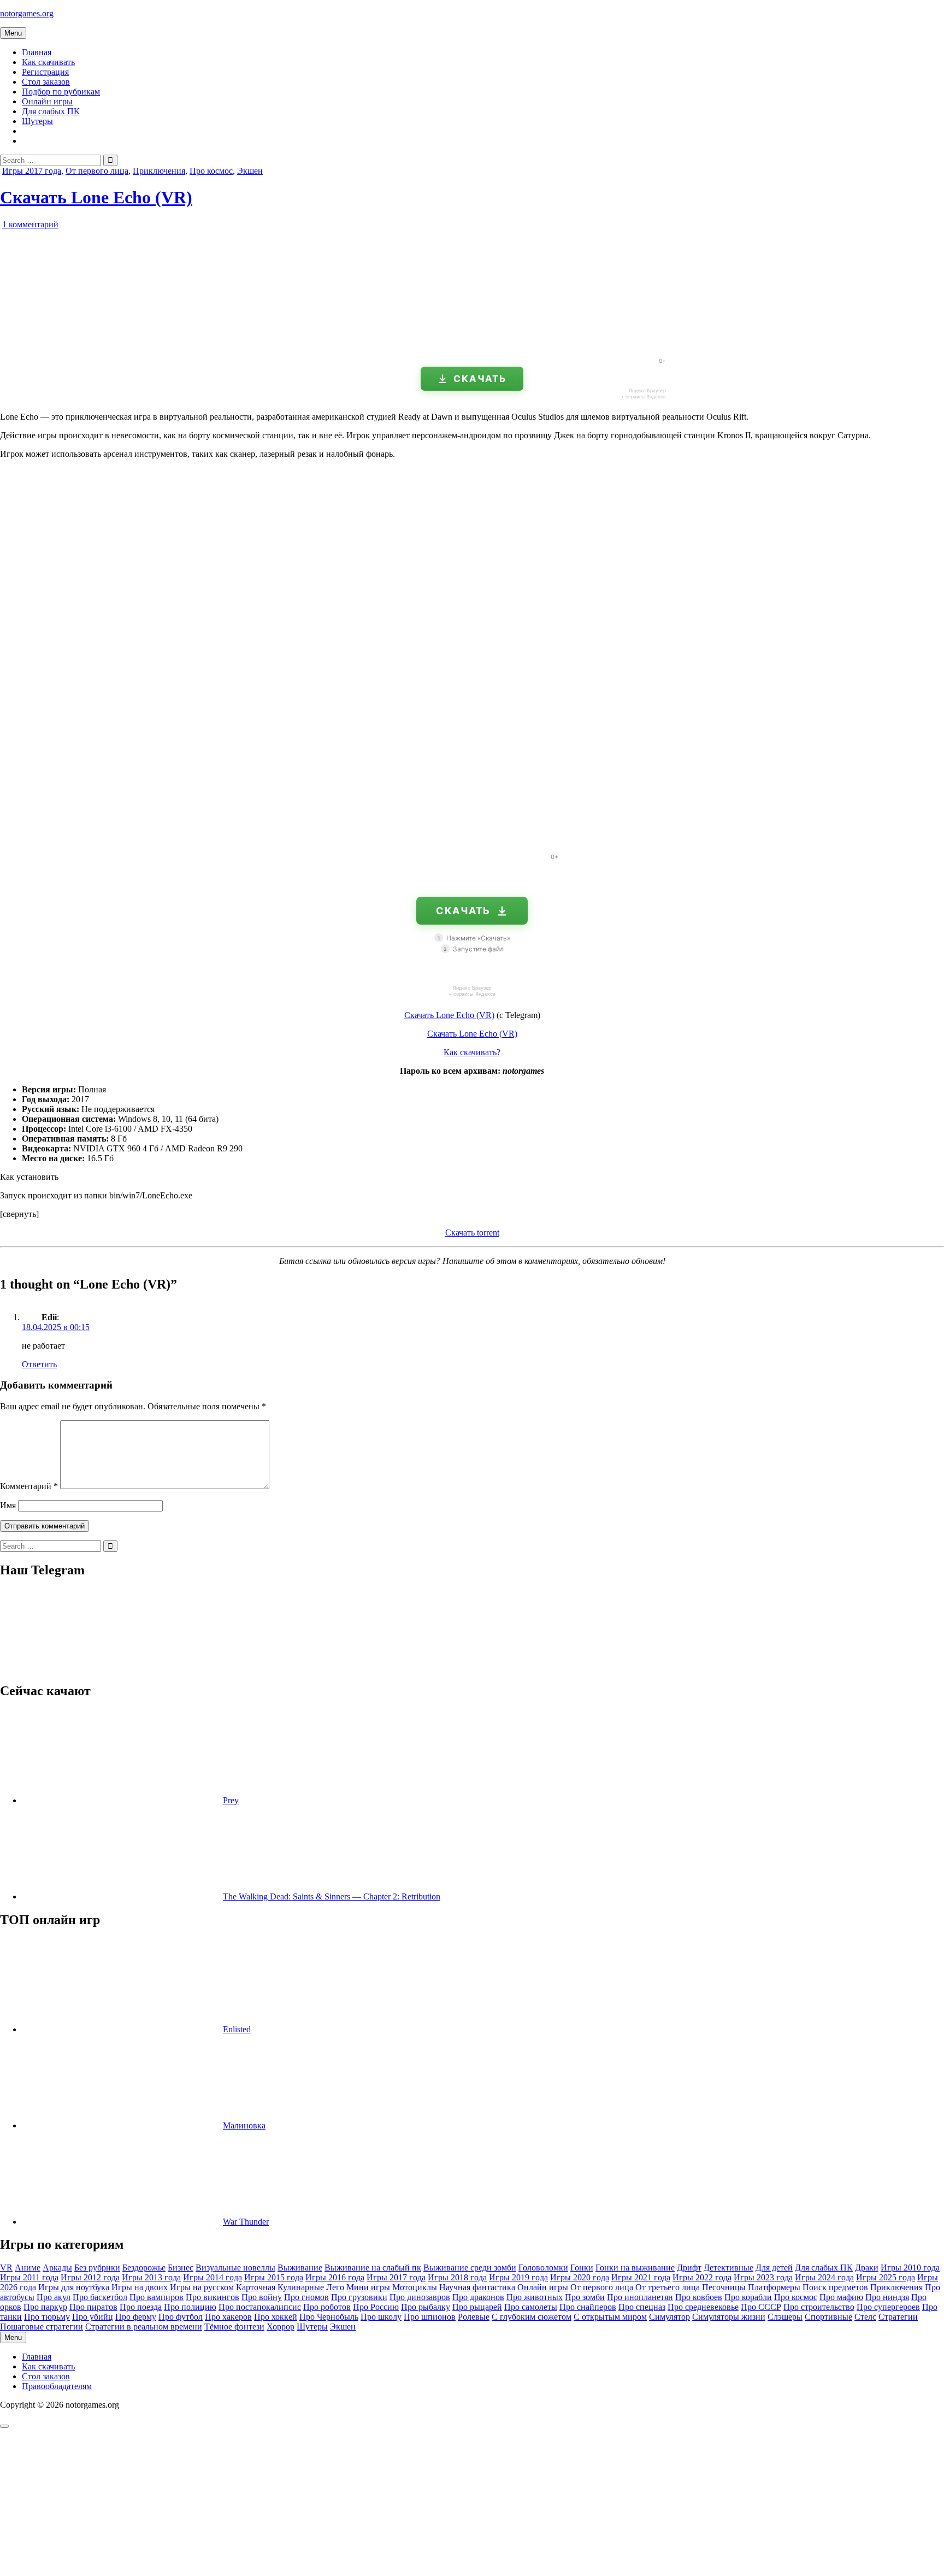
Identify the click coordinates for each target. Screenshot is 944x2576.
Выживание (300, 2268)
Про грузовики (359, 2297)
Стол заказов (46, 82)
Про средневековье (703, 2307)
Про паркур (45, 2307)
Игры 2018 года (457, 2277)
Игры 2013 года (151, 2277)
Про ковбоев (699, 2297)
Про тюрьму (47, 2317)
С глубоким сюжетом (532, 2317)
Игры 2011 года (29, 2277)
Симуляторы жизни (729, 2317)
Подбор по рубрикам (61, 92)
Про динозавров (420, 2297)
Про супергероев (888, 2307)
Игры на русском (202, 2287)
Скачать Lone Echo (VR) (96, 197)
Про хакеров (228, 2317)
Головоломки (543, 2268)
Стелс (865, 2317)
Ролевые (474, 2317)
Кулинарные (301, 2287)
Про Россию (376, 2307)
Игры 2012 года (90, 2277)
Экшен (250, 171)
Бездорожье (144, 2268)
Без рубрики (97, 2268)
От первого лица (97, 171)
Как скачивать (48, 62)
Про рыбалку (426, 2307)
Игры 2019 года (518, 2277)
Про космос (211, 171)
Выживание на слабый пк (373, 2268)
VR (6, 2268)
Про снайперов (588, 2307)
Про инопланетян (640, 2297)
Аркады (57, 2268)
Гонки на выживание (635, 2268)
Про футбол (181, 2317)
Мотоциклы (415, 2287)
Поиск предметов (835, 2287)
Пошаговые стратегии (42, 2327)
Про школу (381, 2317)
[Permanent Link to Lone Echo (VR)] (123, 345)
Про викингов (213, 2297)
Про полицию (190, 2307)
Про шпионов (430, 2317)
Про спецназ (642, 2307)
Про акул (54, 2297)
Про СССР (761, 2307)
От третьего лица (668, 2287)
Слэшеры (785, 2317)
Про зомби (585, 2297)
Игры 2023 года (763, 2277)
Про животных (535, 2297)
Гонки (582, 2268)
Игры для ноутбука (74, 2287)
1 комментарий (30, 224)
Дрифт (689, 2268)
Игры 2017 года (32, 171)
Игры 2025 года (886, 2277)
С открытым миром (610, 2317)
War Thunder (246, 2222)
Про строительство (819, 2307)
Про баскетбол (100, 2297)
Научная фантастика (477, 2287)
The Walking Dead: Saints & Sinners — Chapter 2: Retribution (332, 1896)
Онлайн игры (47, 101)
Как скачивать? (472, 1052)
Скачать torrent (472, 1233)
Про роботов (327, 2307)
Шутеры (37, 121)
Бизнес (181, 2268)
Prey (231, 1800)
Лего (335, 2287)
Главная (37, 52)
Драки (867, 2268)
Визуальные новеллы (235, 2268)
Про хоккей (276, 2317)
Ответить (39, 1364)
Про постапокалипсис (260, 2307)
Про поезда (141, 2307)
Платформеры (774, 2287)
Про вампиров (157, 2297)
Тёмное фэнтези (234, 2327)
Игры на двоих (140, 2287)
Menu (13, 33)
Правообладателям (57, 2386)
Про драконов (478, 2297)
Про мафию (841, 2297)
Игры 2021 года (641, 2277)
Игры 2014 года (213, 2277)
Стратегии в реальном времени (144, 2327)
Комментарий (29, 1486)
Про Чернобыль (329, 2317)
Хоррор (281, 2327)
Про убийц (93, 2317)
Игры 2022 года (702, 2277)
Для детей (774, 2268)
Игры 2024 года (824, 2277)
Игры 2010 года (910, 2268)
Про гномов (306, 2297)
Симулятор (669, 2317)
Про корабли (748, 2297)
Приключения (159, 171)
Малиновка (244, 2125)
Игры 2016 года (335, 2277)
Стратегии (898, 2317)
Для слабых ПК (51, 111)
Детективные (728, 2268)
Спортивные (828, 2317)
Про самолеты (531, 2307)
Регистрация (45, 72)
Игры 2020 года (580, 2277)
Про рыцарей (477, 2307)
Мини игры (368, 2287)
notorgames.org (27, 13)
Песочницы (724, 2287)
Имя (8, 1505)
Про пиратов (93, 2307)
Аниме (28, 2268)
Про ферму (136, 2317)
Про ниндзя (887, 2297)
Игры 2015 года (274, 2277)
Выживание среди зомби (470, 2268)
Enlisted (237, 2029)
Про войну (262, 2297)
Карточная (256, 2287)
